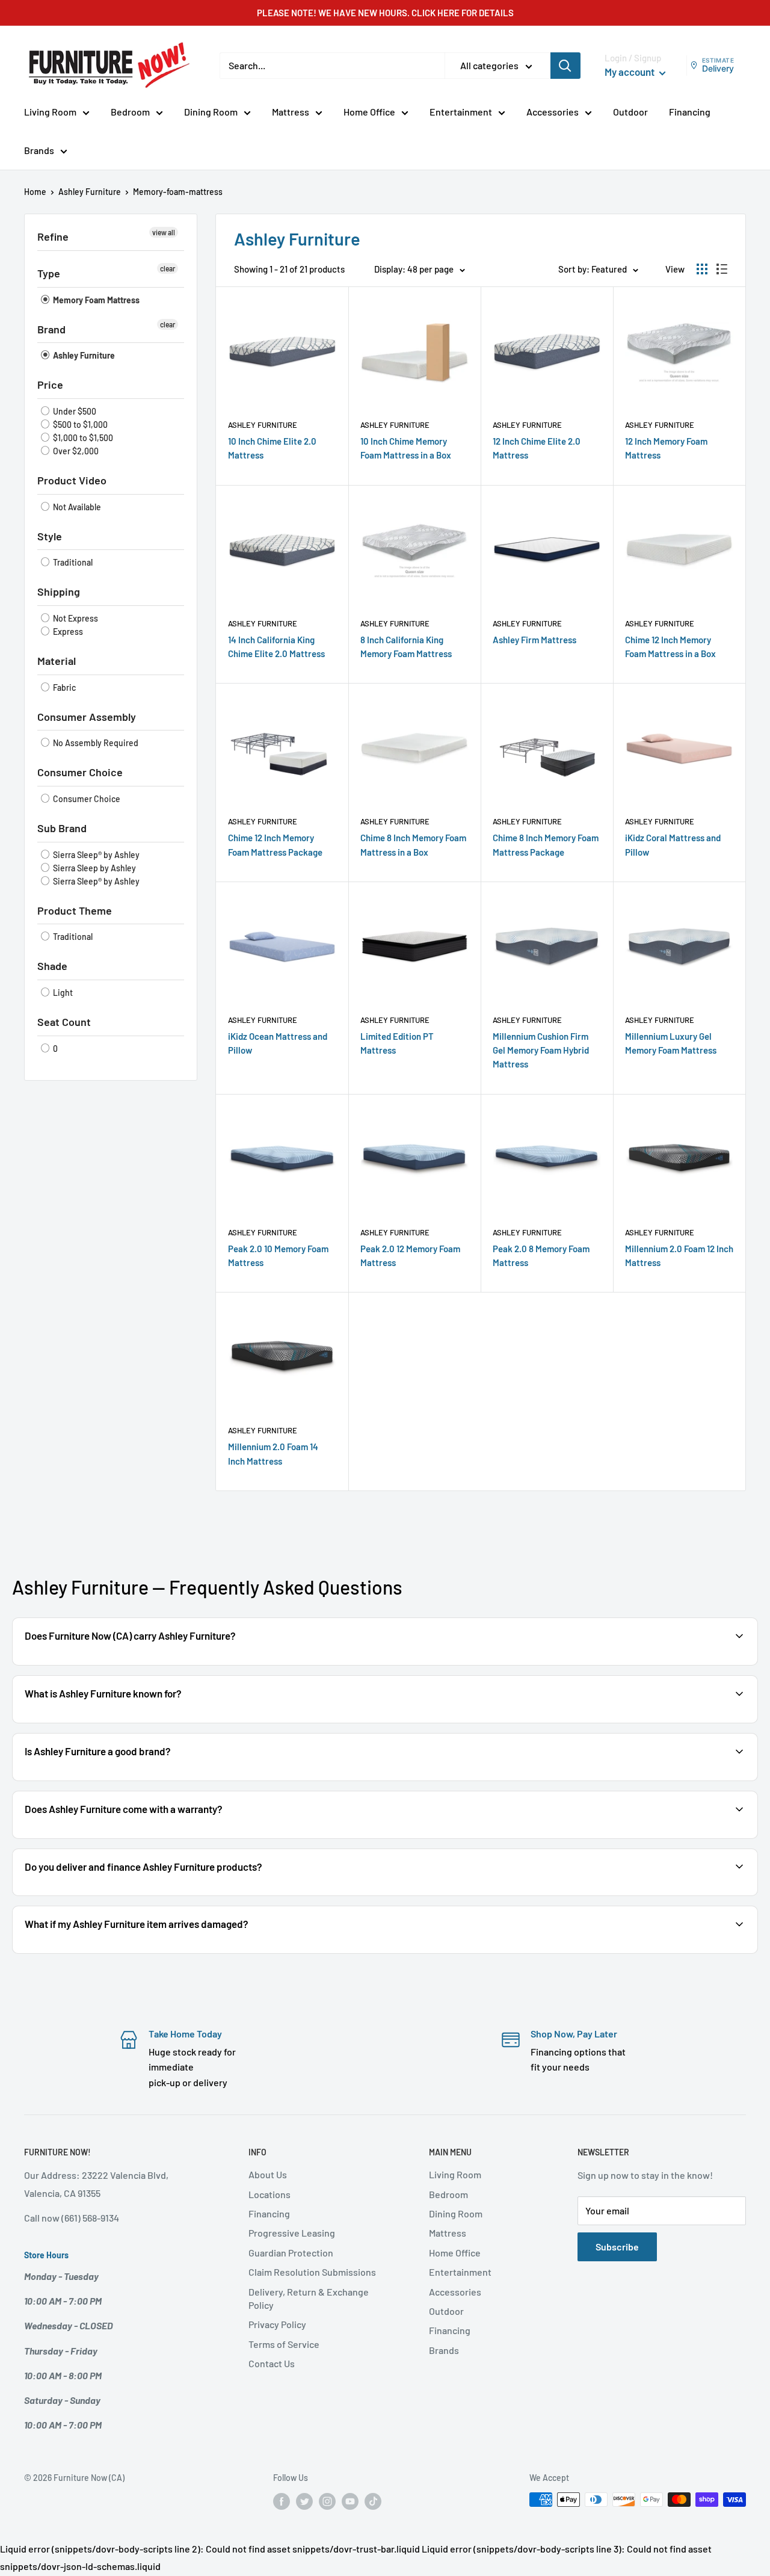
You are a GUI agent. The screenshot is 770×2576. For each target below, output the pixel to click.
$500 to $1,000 (79, 425)
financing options (153, 1895)
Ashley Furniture (90, 192)
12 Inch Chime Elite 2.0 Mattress (537, 448)
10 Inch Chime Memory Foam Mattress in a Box (406, 448)
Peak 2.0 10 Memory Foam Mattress (278, 1256)
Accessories (553, 112)
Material (57, 661)
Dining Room (211, 112)
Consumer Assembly (87, 717)
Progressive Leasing (292, 2233)
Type (49, 273)
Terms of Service (284, 2344)
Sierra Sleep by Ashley (94, 868)
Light (62, 993)
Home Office (369, 112)
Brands (39, 150)
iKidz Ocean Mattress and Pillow (278, 1043)
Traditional (72, 562)
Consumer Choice (80, 772)
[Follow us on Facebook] (282, 2501)
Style (50, 536)
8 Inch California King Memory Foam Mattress (406, 647)
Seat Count (64, 1022)
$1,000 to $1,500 (82, 438)
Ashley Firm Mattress (534, 640)
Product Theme (75, 910)
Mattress (291, 112)
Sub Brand (62, 828)
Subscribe (617, 2247)
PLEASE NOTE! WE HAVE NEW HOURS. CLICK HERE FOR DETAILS (385, 13)
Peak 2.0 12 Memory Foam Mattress (410, 1256)
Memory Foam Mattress (95, 300)
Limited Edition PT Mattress (397, 1043)
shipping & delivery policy (577, 1895)
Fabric (63, 687)
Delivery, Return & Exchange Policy (309, 2298)
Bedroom (130, 112)
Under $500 (74, 411)
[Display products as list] (722, 269)
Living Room (50, 112)
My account (630, 72)
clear (168, 268)
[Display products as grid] (702, 269)
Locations (269, 2194)
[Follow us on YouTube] (350, 2501)
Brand (51, 329)
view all (164, 232)
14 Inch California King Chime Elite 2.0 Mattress (276, 647)
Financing (690, 112)
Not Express (75, 618)
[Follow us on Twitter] (304, 2501)
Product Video (72, 480)
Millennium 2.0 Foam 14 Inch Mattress (273, 1453)
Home (35, 192)
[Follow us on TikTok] (373, 2501)
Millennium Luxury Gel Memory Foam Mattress (671, 1043)
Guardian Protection (291, 2253)
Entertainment (461, 112)
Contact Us (272, 2363)
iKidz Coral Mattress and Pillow (673, 845)
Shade (52, 966)
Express (67, 632)
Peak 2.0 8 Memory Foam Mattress (541, 1256)
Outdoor (630, 112)
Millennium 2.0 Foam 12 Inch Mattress (679, 1256)
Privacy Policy (277, 2324)
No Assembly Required (95, 743)
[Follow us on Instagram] (327, 2501)
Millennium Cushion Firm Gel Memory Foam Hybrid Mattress (541, 1050)
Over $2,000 (75, 451)
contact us (666, 1895)
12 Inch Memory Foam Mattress (666, 448)
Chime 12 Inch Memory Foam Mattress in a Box (670, 647)
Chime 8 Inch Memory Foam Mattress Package (546, 845)
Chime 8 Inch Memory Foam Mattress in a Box (413, 845)
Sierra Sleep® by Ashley (95, 855)
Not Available (76, 507)
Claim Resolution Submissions (312, 2272)
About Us (268, 2174)
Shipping (59, 591)
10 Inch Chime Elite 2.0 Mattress (272, 448)
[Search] (565, 66)
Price (50, 385)
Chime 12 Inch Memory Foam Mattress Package (275, 845)
